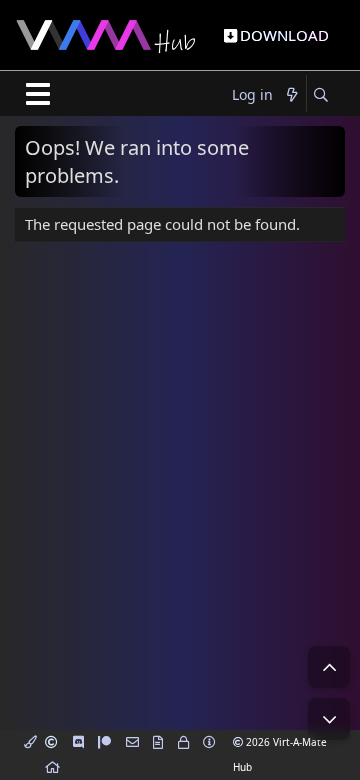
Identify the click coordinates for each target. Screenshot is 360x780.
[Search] (320, 95)
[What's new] (292, 95)
